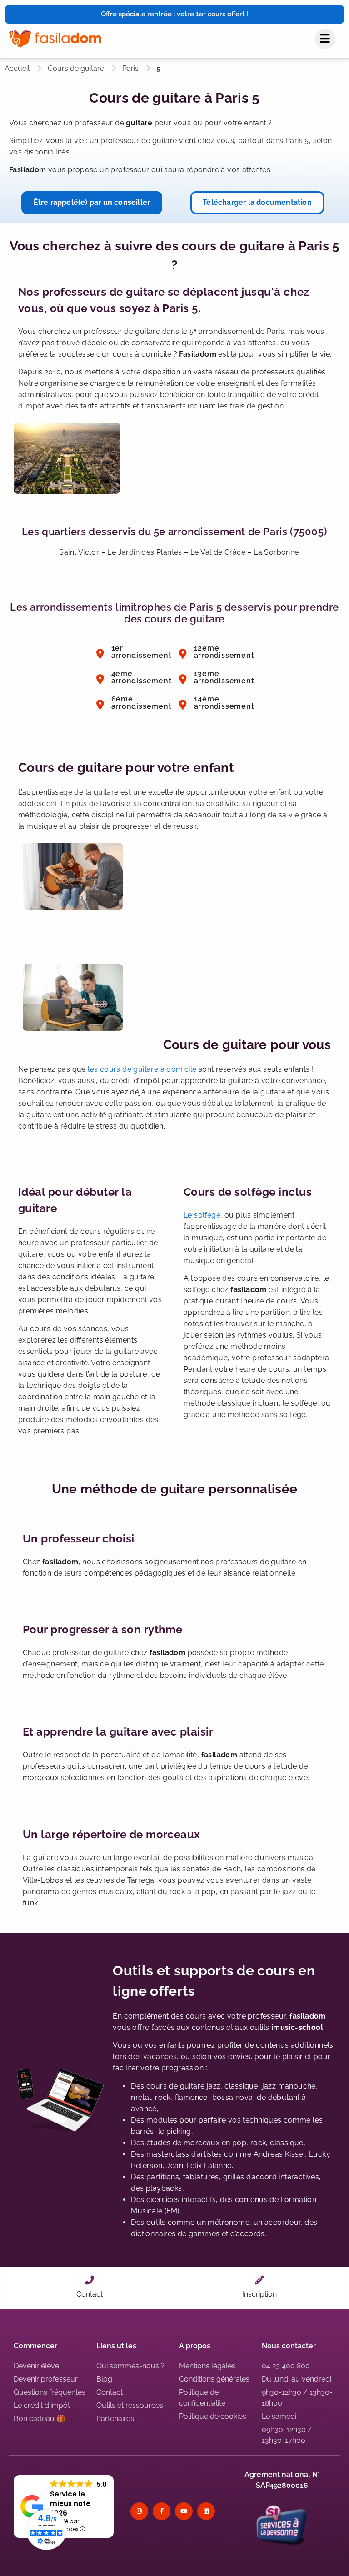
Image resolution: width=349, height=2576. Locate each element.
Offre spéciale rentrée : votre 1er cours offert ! (175, 14)
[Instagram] (139, 2511)
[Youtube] (184, 2511)
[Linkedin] (206, 2511)
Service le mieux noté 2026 (70, 2504)
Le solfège (202, 1215)
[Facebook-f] (162, 2511)
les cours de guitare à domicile (142, 1069)
